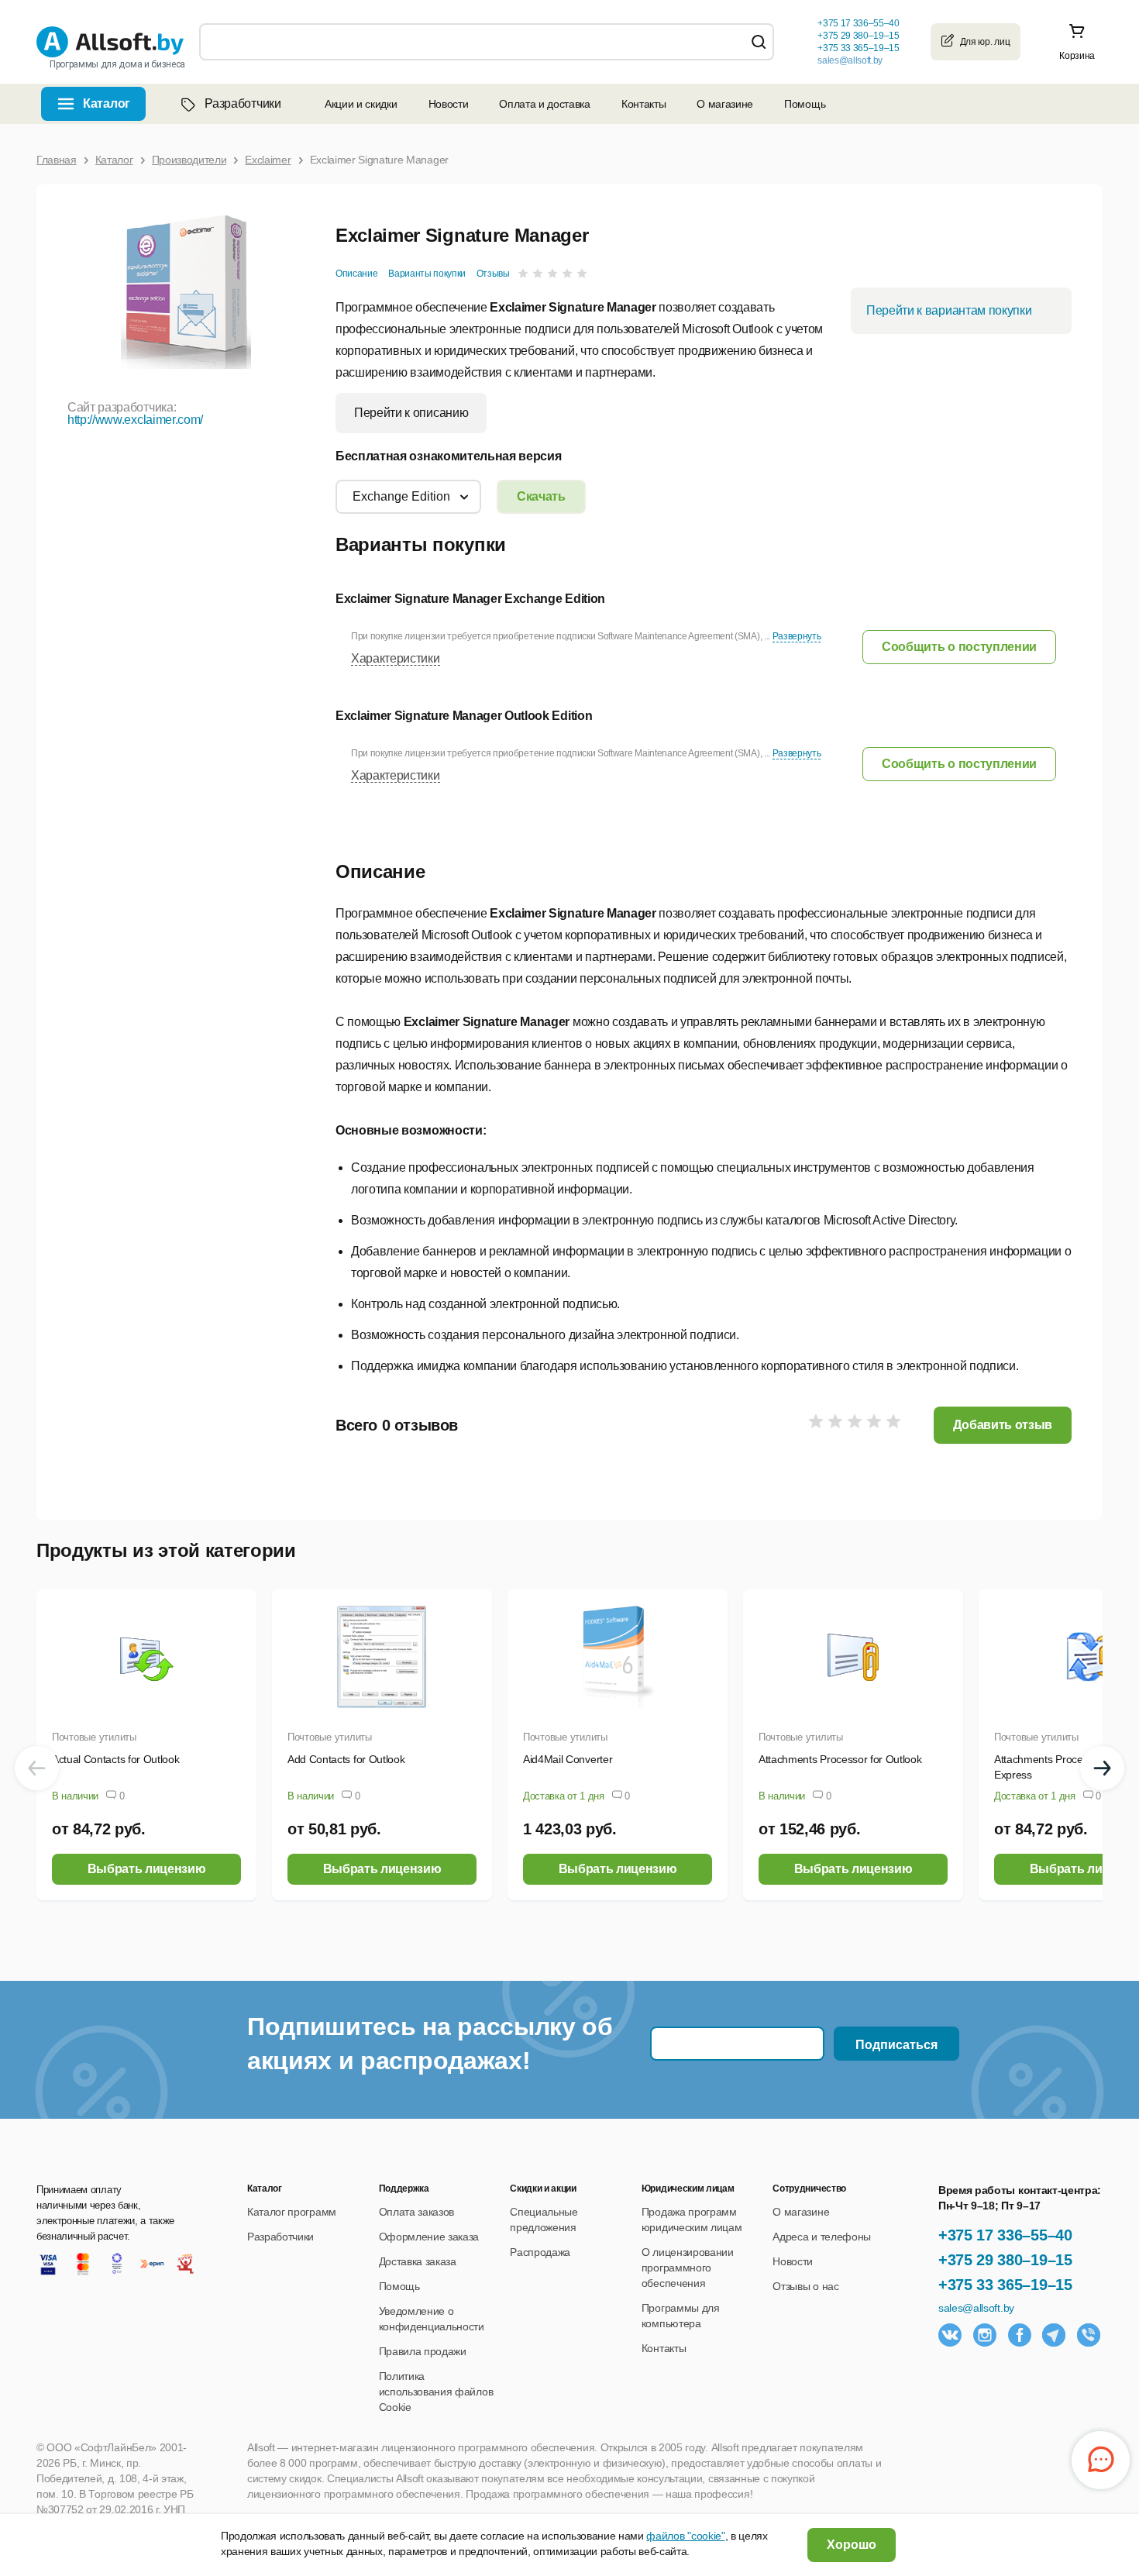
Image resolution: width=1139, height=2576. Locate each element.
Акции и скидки (361, 104)
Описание (356, 274)
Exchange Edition (401, 496)
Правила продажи (423, 2351)
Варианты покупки (427, 274)
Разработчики (243, 103)
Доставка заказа (418, 2261)
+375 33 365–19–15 (1005, 2285)
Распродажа (540, 2252)
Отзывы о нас (805, 2286)
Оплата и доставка (545, 104)
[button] (959, 647)
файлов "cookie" (685, 2536)
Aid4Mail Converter (568, 1759)
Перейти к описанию (411, 413)
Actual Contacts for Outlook (115, 1759)
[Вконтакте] (950, 2335)
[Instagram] (985, 2335)
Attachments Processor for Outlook (840, 1759)
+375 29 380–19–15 (1005, 2260)
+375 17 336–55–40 (1005, 2235)
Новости (449, 104)
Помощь (805, 104)
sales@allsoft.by (850, 60)
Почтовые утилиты (94, 1737)
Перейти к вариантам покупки (949, 310)
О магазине (725, 104)
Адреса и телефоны (822, 2237)
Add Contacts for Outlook (346, 1759)
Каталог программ (292, 2212)
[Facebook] (1020, 2335)
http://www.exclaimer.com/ (135, 420)
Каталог (107, 103)
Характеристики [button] (396, 658)
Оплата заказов (417, 2212)
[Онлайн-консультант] (1101, 2460)
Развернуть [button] (797, 636)
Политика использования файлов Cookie (436, 2392)
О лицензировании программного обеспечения (688, 2268)
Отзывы (493, 274)
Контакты (643, 104)
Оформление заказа (429, 2237)
